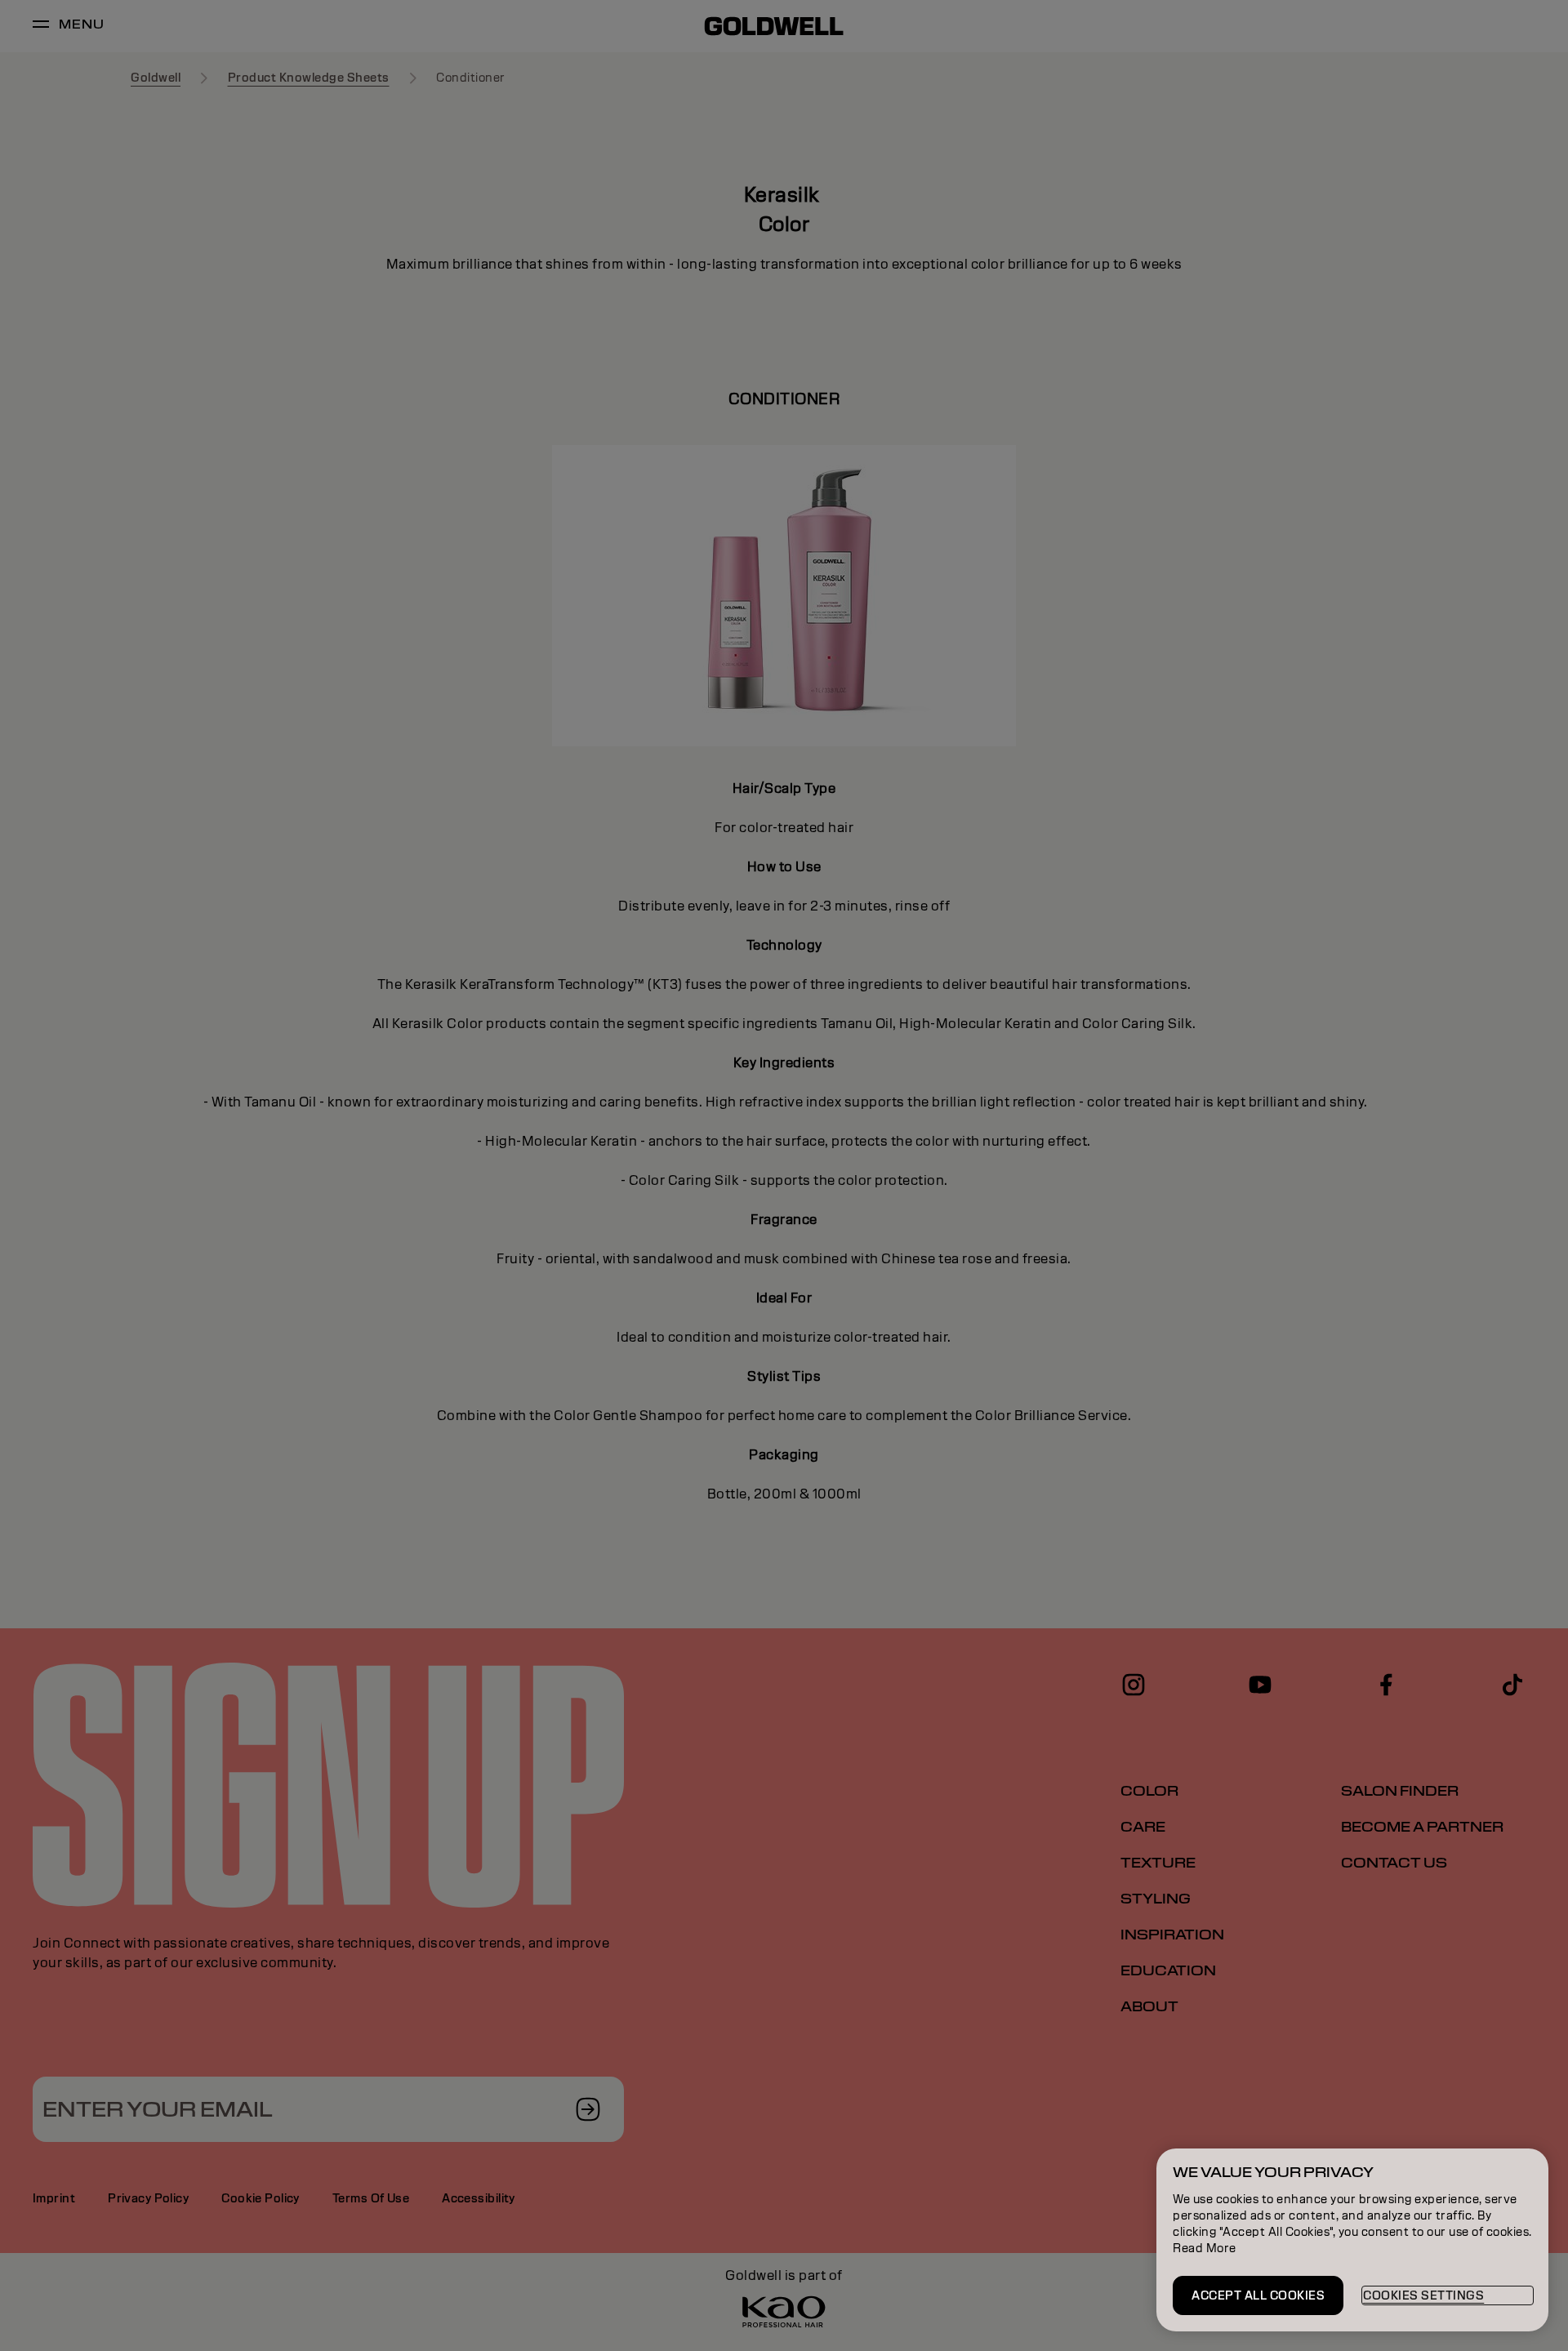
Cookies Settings (1423, 2295)
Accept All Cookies (1258, 2295)
